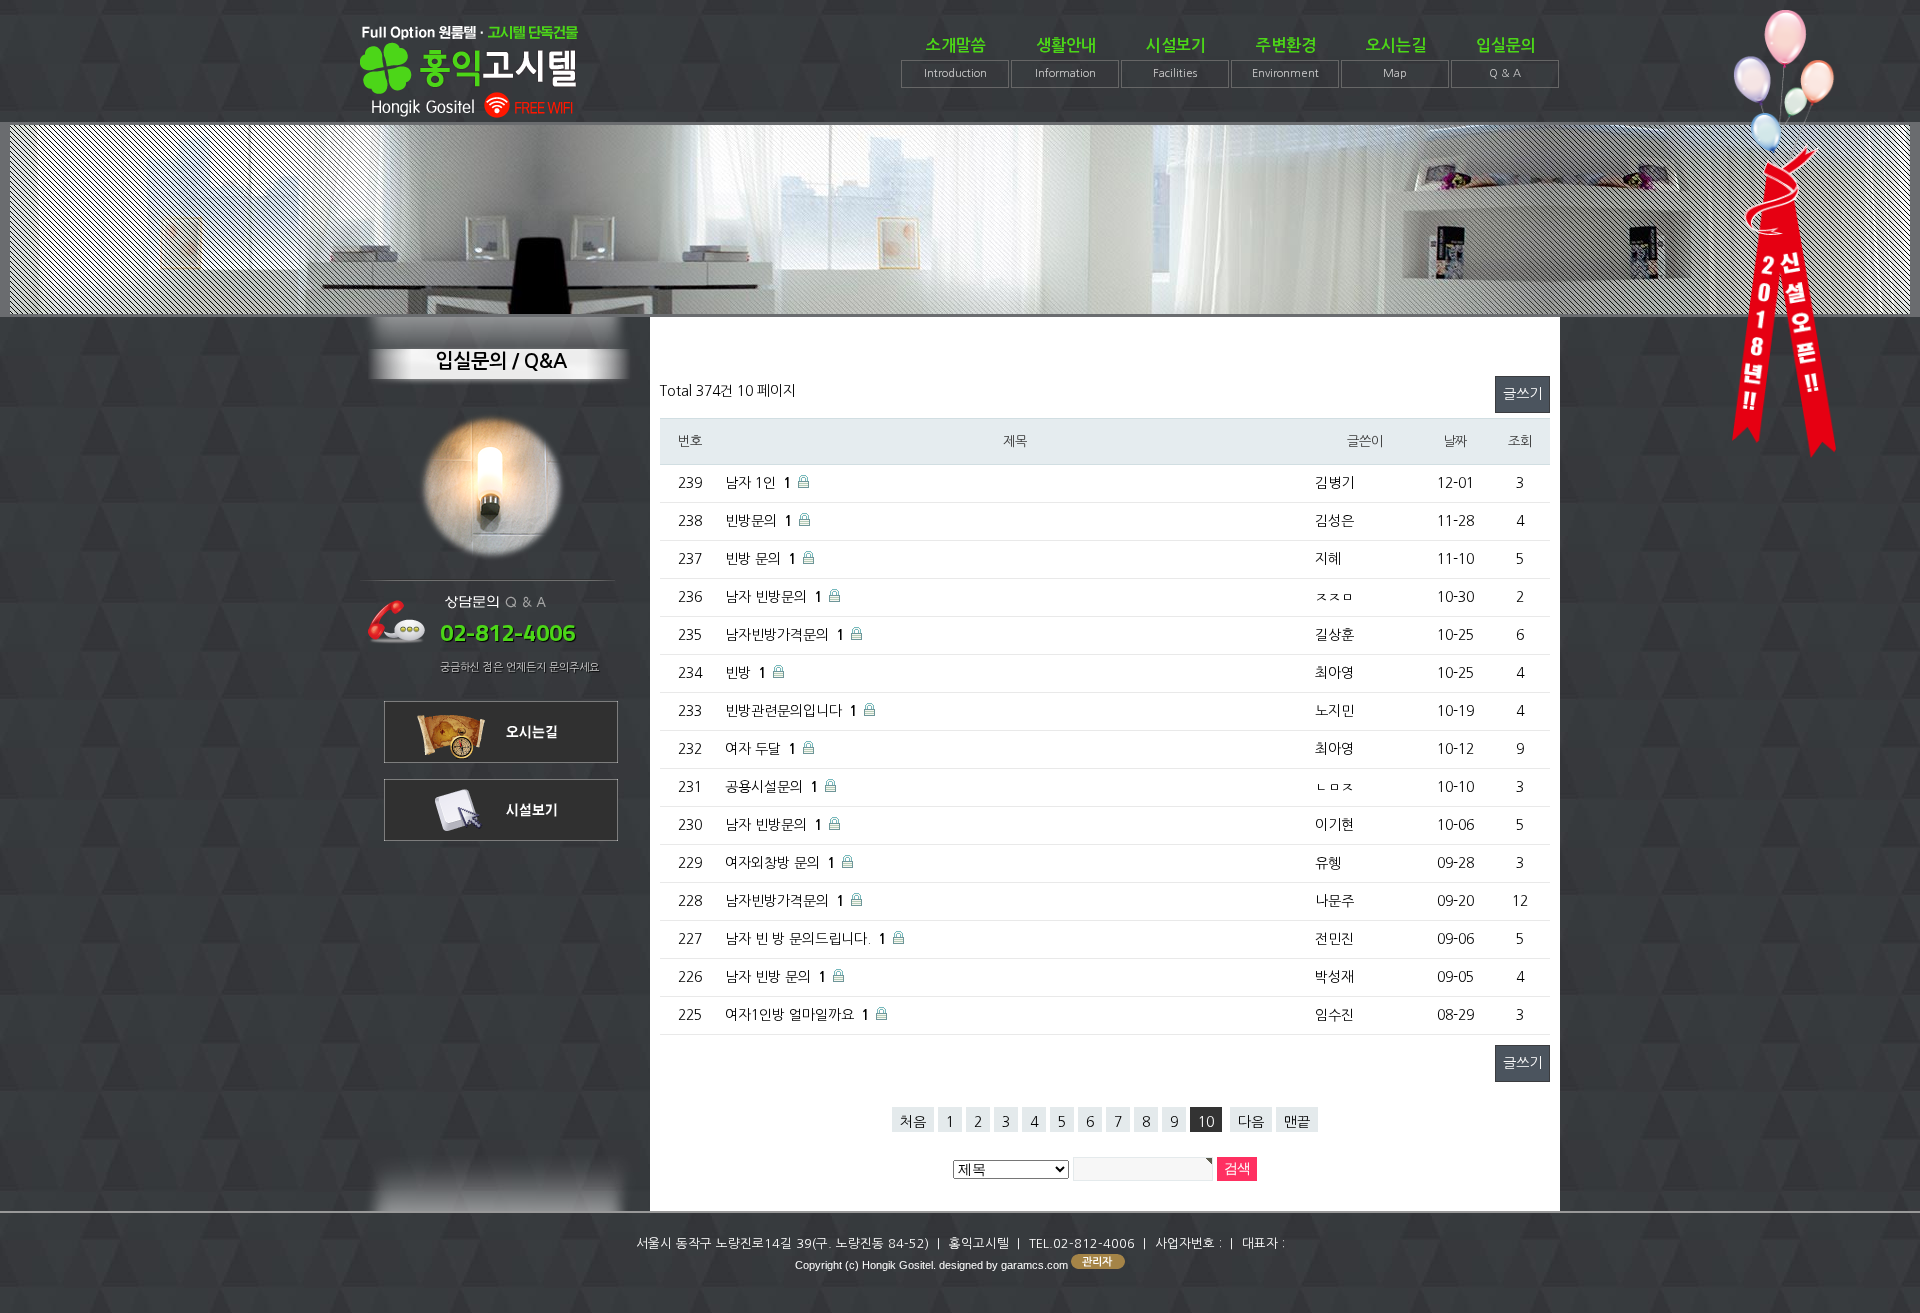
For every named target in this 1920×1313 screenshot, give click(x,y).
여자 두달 (753, 749)
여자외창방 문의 (772, 863)
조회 (1519, 441)
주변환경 (1285, 58)
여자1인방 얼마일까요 (789, 1015)
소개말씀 (955, 58)
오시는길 (1396, 58)
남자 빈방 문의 (768, 977)
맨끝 (1297, 1122)
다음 (1251, 1122)
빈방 (738, 673)
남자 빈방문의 (766, 597)
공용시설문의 (764, 787)
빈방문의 (751, 521)
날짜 (1454, 441)
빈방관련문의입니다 (783, 711)
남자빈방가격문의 (777, 635)
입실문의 (1506, 58)
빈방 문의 (753, 559)
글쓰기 (1522, 394)
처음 (913, 1122)
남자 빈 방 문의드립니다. (798, 939)
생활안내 (1066, 58)
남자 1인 (750, 483)
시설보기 (1176, 58)
